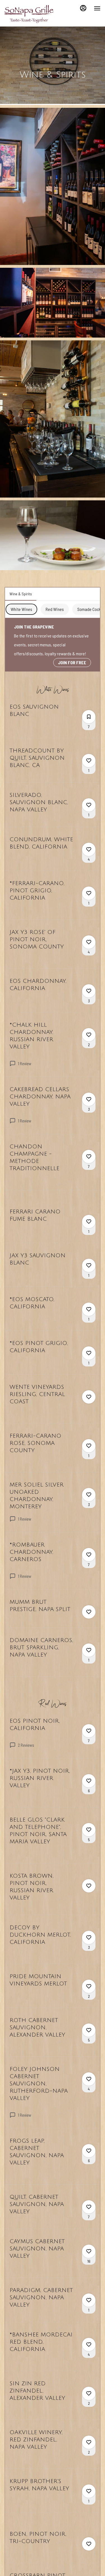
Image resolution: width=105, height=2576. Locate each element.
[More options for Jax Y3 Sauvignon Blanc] (89, 1265)
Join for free (72, 662)
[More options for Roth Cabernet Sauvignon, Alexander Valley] (89, 2030)
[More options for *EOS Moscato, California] (89, 1309)
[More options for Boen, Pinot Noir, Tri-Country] (89, 2544)
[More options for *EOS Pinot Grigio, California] (89, 1353)
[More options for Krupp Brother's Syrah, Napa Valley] (89, 2491)
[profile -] (83, 8)
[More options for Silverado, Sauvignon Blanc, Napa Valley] (89, 805)
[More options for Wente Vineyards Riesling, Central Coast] (89, 1397)
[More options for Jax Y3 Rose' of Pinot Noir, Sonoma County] (89, 942)
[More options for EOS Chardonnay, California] (89, 991)
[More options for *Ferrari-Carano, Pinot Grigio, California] (89, 893)
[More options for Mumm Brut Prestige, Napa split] (89, 1612)
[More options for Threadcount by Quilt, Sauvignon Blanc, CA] (89, 761)
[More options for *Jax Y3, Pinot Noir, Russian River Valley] (89, 1781)
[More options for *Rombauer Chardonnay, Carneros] (89, 1555)
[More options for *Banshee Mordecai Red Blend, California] (89, 2345)
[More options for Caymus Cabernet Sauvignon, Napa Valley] (89, 2251)
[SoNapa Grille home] (30, 14)
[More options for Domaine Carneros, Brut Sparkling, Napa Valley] (89, 1650)
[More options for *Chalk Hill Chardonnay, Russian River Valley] (89, 1035)
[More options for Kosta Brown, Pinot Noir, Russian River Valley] (89, 1886)
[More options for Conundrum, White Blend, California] (89, 849)
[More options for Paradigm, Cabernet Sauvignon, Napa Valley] (89, 2300)
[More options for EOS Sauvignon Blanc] (89, 717)
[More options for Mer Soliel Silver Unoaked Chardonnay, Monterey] (89, 1495)
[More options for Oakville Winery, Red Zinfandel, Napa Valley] (89, 2442)
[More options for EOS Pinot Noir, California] (89, 1731)
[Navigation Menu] (97, 8)
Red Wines (55, 609)
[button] (53, 186)
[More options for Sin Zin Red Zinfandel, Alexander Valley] (89, 2393)
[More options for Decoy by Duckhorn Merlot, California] (89, 1937)
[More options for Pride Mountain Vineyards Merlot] (89, 1986)
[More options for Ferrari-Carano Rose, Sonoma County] (89, 1446)
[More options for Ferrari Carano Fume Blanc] (89, 1222)
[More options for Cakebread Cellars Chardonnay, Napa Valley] (89, 1099)
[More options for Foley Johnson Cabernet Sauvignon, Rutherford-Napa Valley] (89, 2079)
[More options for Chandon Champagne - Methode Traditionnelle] (89, 1156)
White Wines (21, 609)
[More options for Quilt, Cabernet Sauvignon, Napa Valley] (89, 2207)
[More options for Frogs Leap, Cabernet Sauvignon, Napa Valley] (89, 2151)
